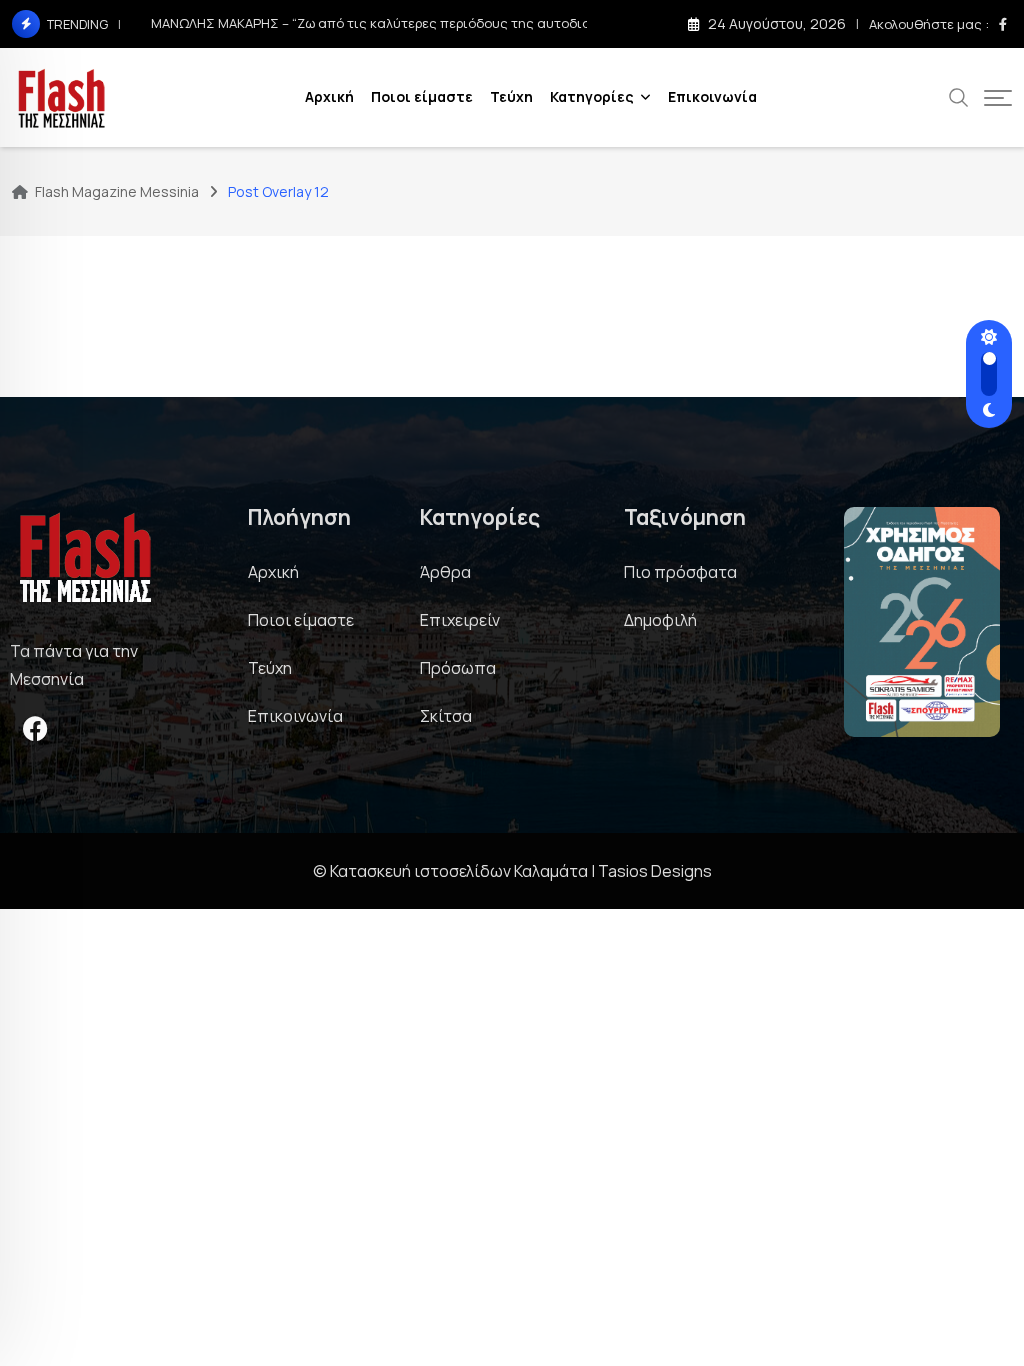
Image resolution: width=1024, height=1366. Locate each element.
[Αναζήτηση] (959, 96)
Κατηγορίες (592, 96)
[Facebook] (35, 728)
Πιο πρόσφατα (680, 572)
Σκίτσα (446, 716)
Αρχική (329, 96)
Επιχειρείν (460, 620)
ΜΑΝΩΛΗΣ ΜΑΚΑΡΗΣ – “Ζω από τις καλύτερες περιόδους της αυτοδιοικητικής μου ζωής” (432, 23)
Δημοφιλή (660, 620)
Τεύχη (511, 96)
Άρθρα (445, 572)
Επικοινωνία (712, 96)
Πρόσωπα (458, 668)
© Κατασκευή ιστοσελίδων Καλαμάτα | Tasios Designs (512, 871)
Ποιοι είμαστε (422, 96)
